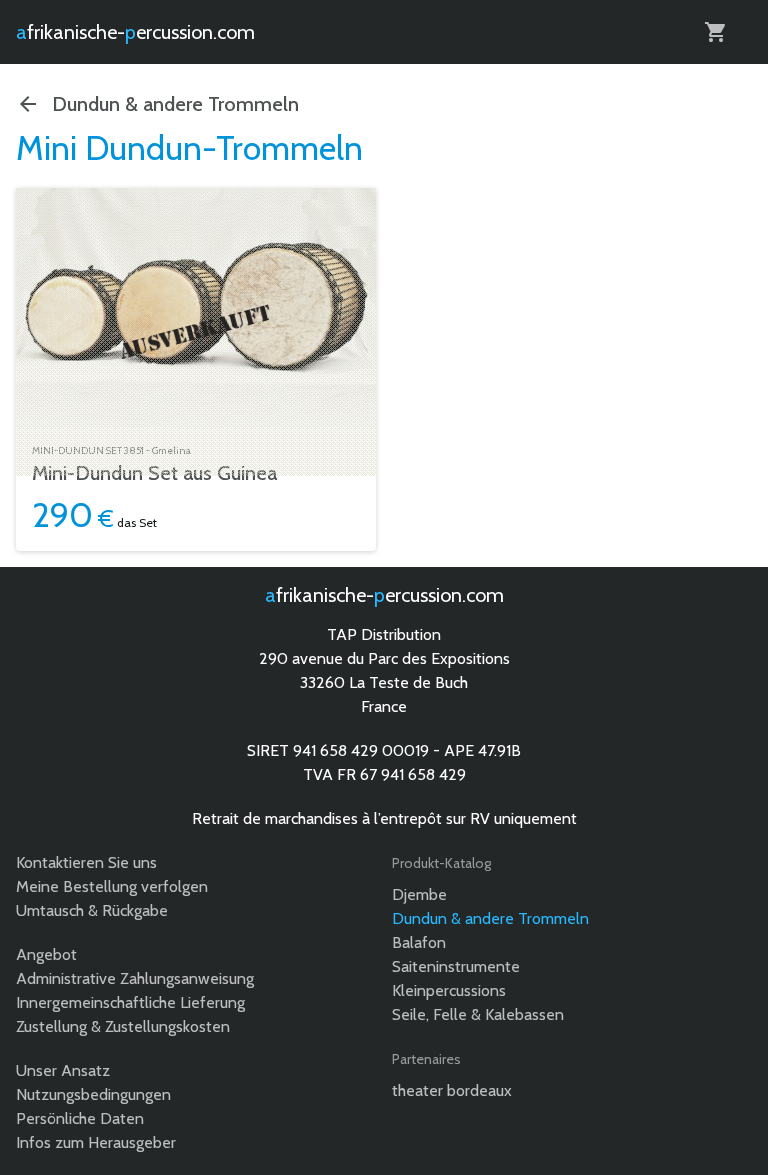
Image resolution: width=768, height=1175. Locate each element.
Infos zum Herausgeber (96, 1142)
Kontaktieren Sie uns (86, 862)
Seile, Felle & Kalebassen (478, 1014)
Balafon (419, 942)
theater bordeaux (452, 1090)
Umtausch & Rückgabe (92, 910)
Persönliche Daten (80, 1118)
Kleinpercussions (449, 990)
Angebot (46, 954)
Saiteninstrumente (456, 966)
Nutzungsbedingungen (93, 1094)
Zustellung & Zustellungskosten (123, 1026)
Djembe (419, 894)
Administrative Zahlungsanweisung (135, 978)
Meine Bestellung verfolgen (112, 886)
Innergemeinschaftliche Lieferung (130, 1002)
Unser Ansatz (63, 1070)
